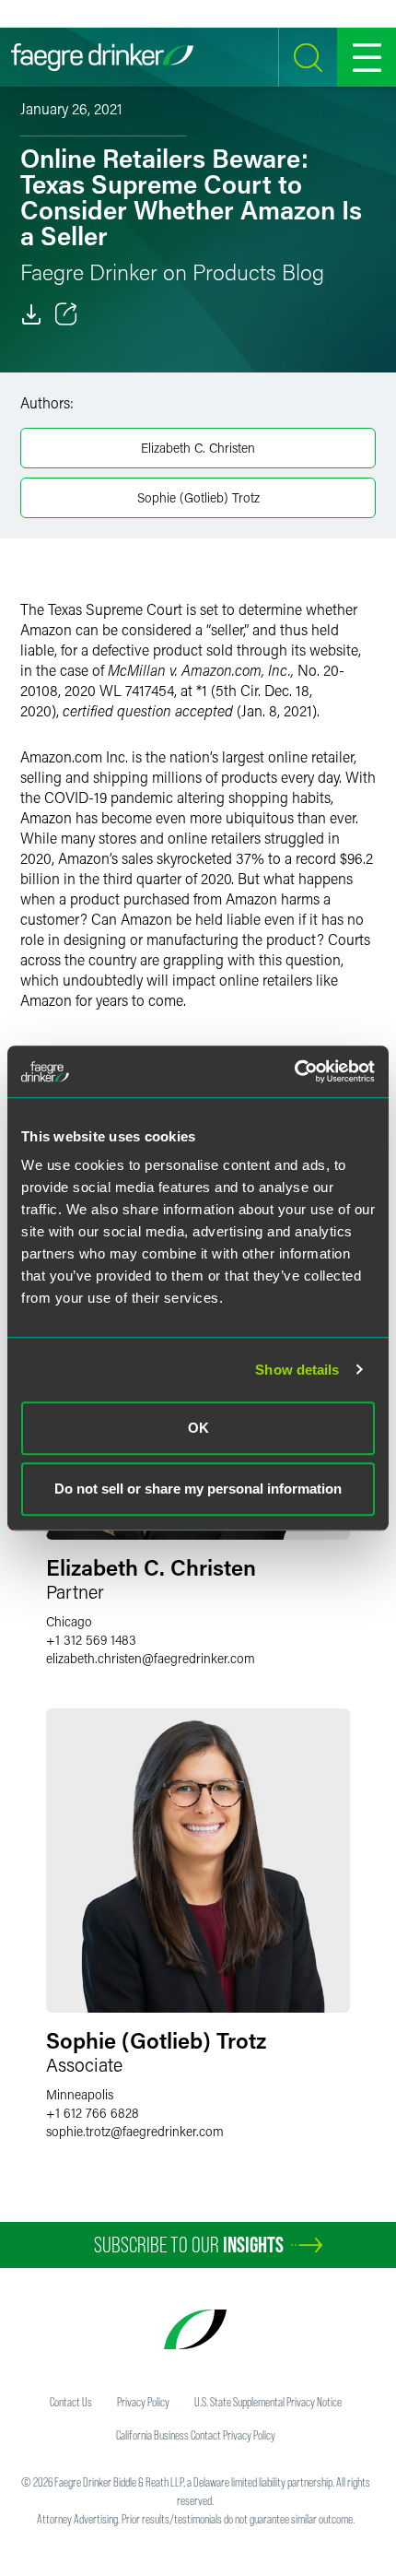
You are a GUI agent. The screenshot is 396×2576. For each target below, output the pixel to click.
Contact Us (71, 2402)
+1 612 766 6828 (93, 2113)
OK (198, 1428)
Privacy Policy (143, 2402)
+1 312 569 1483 (91, 1640)
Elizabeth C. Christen (198, 448)
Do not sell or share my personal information (198, 1489)
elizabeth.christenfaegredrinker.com (151, 1658)
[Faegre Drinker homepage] (102, 57)
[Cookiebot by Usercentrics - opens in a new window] (294, 1071)
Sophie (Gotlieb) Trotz (198, 497)
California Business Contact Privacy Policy (196, 2435)
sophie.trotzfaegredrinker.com (135, 2131)
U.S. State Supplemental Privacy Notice (268, 2402)
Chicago (69, 1621)
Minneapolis (80, 2094)
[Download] (31, 314)
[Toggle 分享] (66, 314)
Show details (297, 1370)
